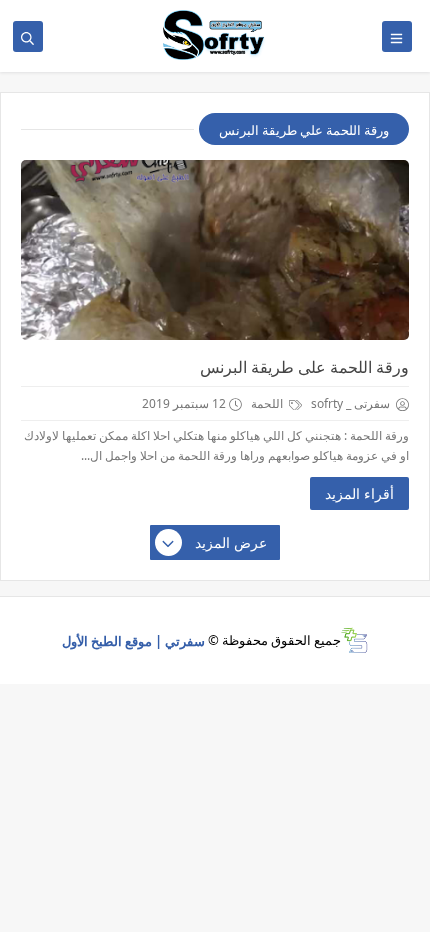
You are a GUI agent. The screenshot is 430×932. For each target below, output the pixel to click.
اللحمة (268, 403)
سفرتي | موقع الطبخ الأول (133, 640)
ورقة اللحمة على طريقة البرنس (304, 367)
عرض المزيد (231, 542)
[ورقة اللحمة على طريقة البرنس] (215, 250)
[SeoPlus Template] (354, 640)
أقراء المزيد (359, 493)
